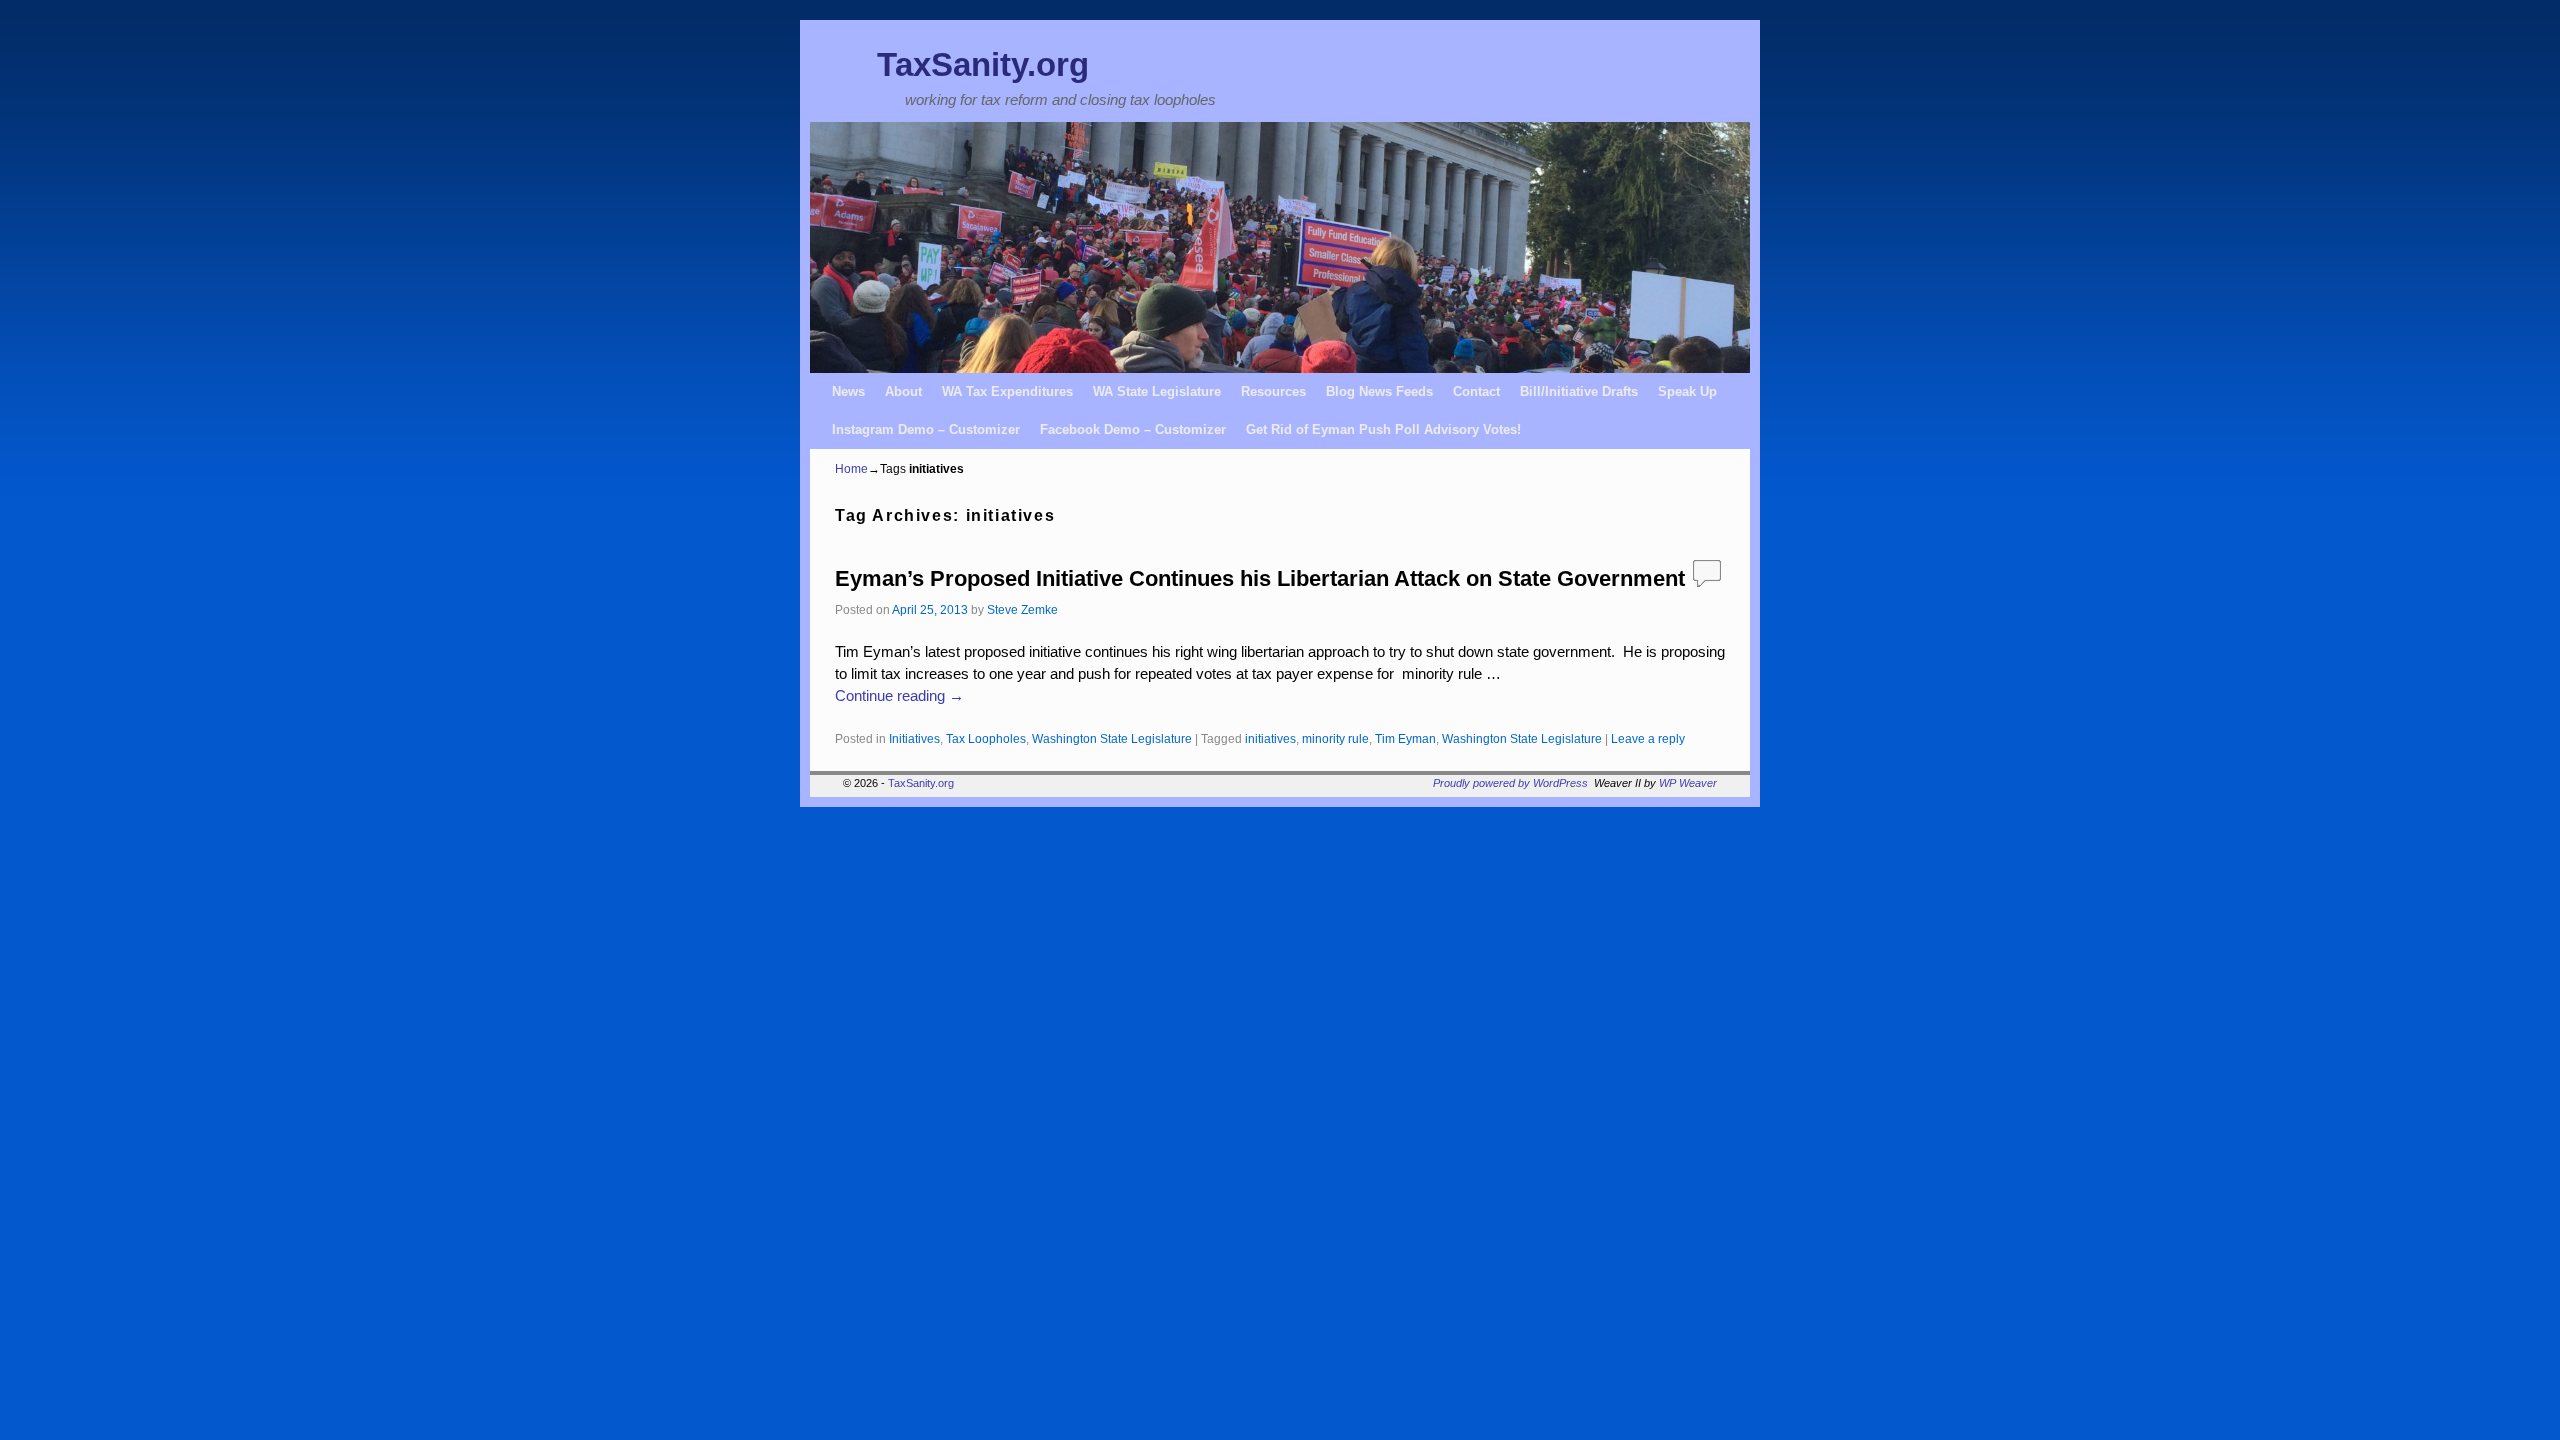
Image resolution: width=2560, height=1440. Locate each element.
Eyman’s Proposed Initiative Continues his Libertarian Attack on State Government (1260, 578)
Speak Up (1687, 391)
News (848, 391)
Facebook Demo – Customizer (1133, 429)
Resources (1273, 391)
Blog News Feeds (1379, 391)
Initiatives (914, 738)
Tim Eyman (1405, 738)
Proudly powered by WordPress (1510, 783)
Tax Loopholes (986, 738)
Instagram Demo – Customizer (926, 429)
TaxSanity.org (983, 64)
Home (851, 469)
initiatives (1270, 738)
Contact (1476, 391)
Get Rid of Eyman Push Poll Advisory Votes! (1383, 429)
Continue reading (899, 696)
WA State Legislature (1157, 391)
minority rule (1335, 738)
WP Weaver (1688, 783)
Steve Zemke (1022, 609)
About (903, 391)
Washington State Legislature (1112, 738)
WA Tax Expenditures (1007, 391)
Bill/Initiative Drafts (1579, 391)
